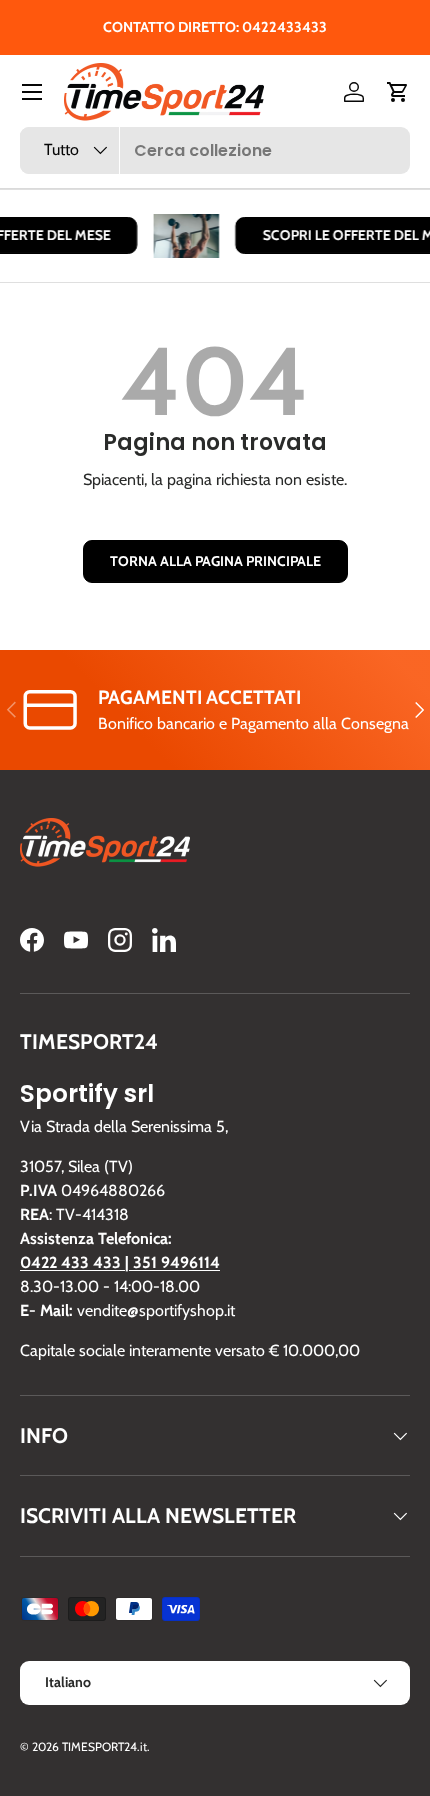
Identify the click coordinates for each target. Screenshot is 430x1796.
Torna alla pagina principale (215, 561)
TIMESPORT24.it (104, 1746)
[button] (398, 92)
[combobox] (215, 150)
